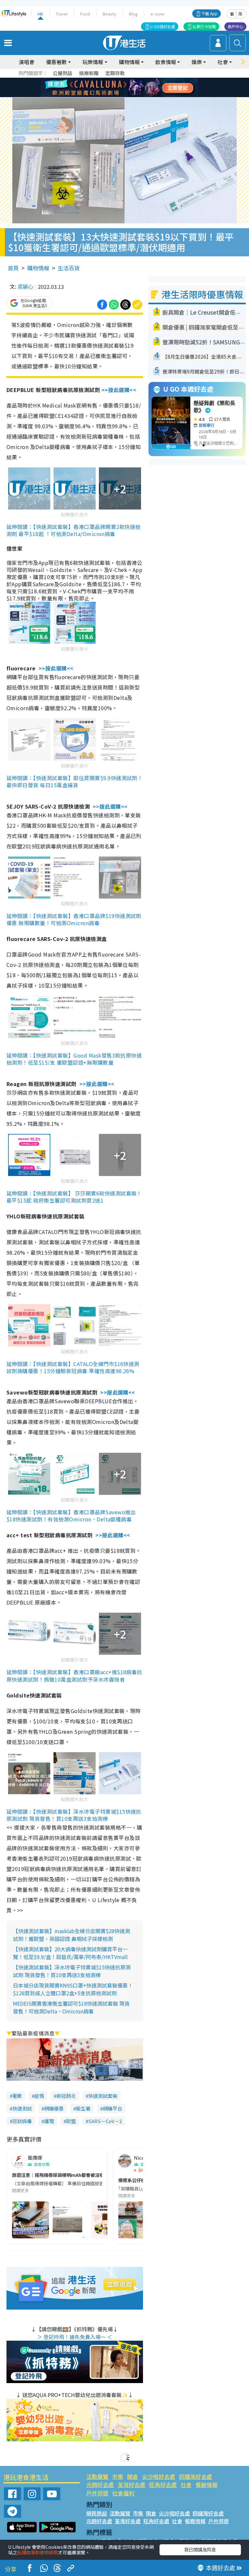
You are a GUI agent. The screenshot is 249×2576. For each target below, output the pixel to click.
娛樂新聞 (89, 73)
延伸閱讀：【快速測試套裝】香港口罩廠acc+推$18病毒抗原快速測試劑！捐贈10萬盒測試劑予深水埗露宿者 (74, 1675)
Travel (62, 14)
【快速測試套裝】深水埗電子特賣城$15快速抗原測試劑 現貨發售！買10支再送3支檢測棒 (72, 1971)
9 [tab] (123, 88)
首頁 (13, 268)
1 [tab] (110, 80)
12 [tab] (142, 88)
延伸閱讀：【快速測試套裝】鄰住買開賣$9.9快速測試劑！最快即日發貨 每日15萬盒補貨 (75, 781)
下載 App (209, 13)
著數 (17, 2096)
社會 (186, 2485)
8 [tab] (116, 88)
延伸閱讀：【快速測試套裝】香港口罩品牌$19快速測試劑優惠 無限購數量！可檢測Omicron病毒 (74, 919)
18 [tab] (142, 95)
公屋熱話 (63, 73)
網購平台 (113, 2108)
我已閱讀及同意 (200, 2549)
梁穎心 (25, 286)
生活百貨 (69, 268)
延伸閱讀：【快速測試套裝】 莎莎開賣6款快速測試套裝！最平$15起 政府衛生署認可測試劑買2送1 (74, 1197)
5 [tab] (136, 80)
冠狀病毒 (22, 2121)
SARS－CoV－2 (105, 2121)
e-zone (157, 14)
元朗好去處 (100, 2485)
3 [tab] (123, 80)
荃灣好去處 (131, 2485)
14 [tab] (116, 95)
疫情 (39, 2096)
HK (40, 14)
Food (85, 14)
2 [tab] (116, 80)
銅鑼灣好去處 (196, 2476)
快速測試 (22, 2108)
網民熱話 (97, 2513)
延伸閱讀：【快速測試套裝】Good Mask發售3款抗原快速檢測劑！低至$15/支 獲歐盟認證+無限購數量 (74, 1059)
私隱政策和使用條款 (38, 2552)
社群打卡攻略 (204, 26)
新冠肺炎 (66, 2096)
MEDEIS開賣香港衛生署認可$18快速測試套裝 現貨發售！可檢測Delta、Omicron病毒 (71, 2007)
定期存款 (115, 73)
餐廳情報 (207, 2485)
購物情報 (38, 268)
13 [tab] (110, 95)
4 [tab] (129, 80)
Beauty (110, 14)
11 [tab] (136, 88)
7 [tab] (110, 88)
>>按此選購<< (119, 390)
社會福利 (123, 2493)
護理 (49, 2121)
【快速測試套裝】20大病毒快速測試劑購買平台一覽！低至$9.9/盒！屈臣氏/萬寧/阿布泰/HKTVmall (70, 1953)
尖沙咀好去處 (159, 2476)
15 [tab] (123, 95)
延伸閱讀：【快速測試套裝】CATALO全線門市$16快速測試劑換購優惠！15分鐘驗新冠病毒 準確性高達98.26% (73, 1367)
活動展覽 (97, 2476)
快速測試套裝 (103, 2096)
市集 (118, 2476)
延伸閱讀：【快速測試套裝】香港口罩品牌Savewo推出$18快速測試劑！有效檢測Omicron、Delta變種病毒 (71, 1516)
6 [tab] (142, 80)
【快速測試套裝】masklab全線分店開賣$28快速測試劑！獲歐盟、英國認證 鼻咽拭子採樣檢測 (71, 1935)
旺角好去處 (163, 2485)
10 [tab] (129, 88)
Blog (133, 14)
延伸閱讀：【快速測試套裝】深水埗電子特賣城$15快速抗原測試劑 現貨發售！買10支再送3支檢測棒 (74, 1815)
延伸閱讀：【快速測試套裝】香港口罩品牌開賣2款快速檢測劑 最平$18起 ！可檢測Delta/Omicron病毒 (73, 530)
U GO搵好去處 (163, 26)
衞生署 (83, 2108)
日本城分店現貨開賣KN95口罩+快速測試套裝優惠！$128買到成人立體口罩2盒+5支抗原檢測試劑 (73, 1989)
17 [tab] (136, 95)
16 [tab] (129, 95)
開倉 (133, 2476)
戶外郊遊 (97, 2493)
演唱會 (27, 62)
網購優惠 (54, 2108)
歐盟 (71, 2121)
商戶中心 (235, 26)
